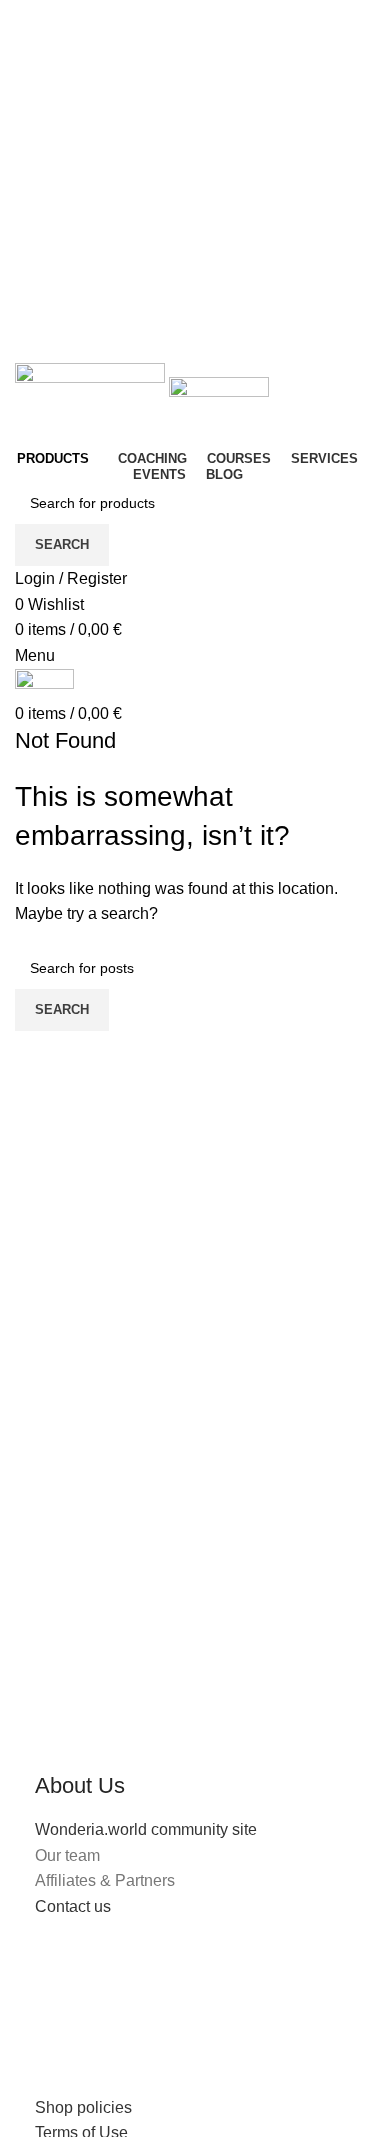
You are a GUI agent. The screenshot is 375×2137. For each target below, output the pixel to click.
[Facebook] (60, 1984)
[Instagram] (222, 1984)
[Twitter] (114, 1984)
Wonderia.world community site (146, 1829)
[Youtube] (168, 1984)
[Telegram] (60, 2042)
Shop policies (83, 2107)
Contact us (73, 1906)
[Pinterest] (276, 1984)
